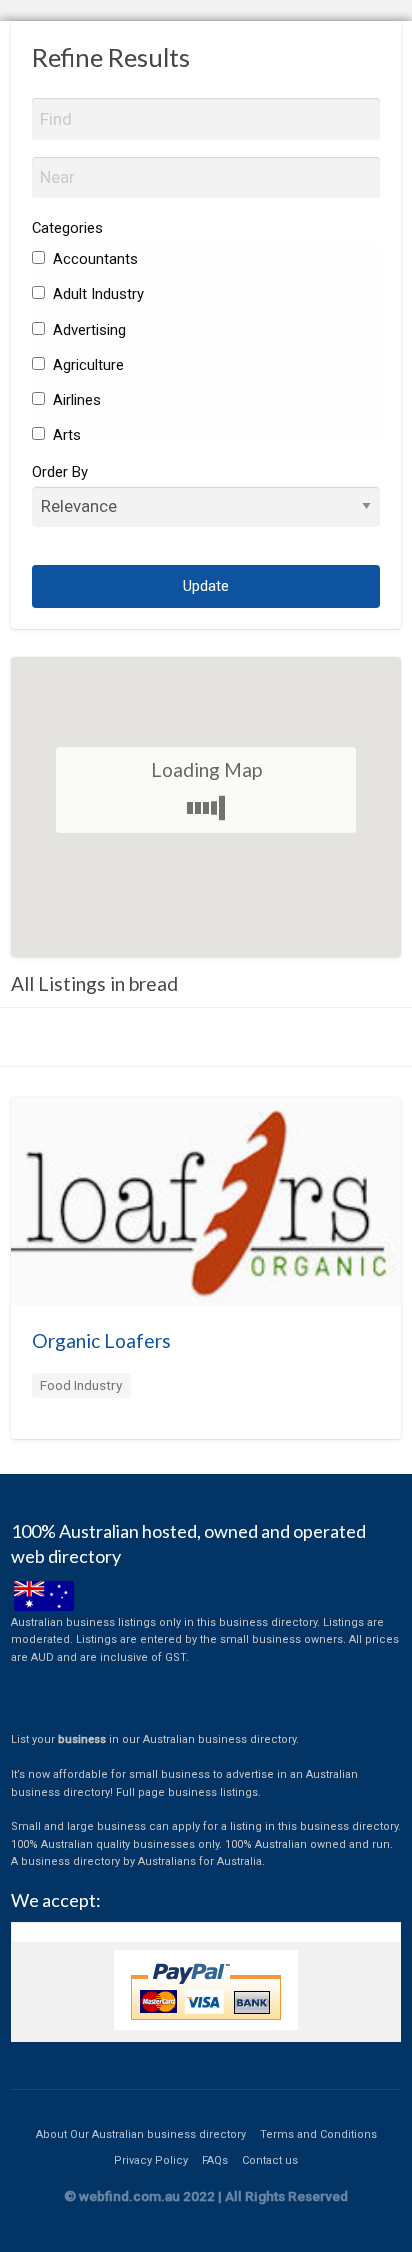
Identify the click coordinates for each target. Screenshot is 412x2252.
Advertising (87, 330)
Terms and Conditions (318, 2134)
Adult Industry (96, 294)
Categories (67, 228)
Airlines (75, 400)
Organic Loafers (101, 1340)
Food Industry (81, 1385)
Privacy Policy (151, 2160)
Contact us (270, 2160)
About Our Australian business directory (141, 2134)
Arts (65, 435)
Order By (60, 472)
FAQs (215, 2160)
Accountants (93, 259)
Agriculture (86, 365)
